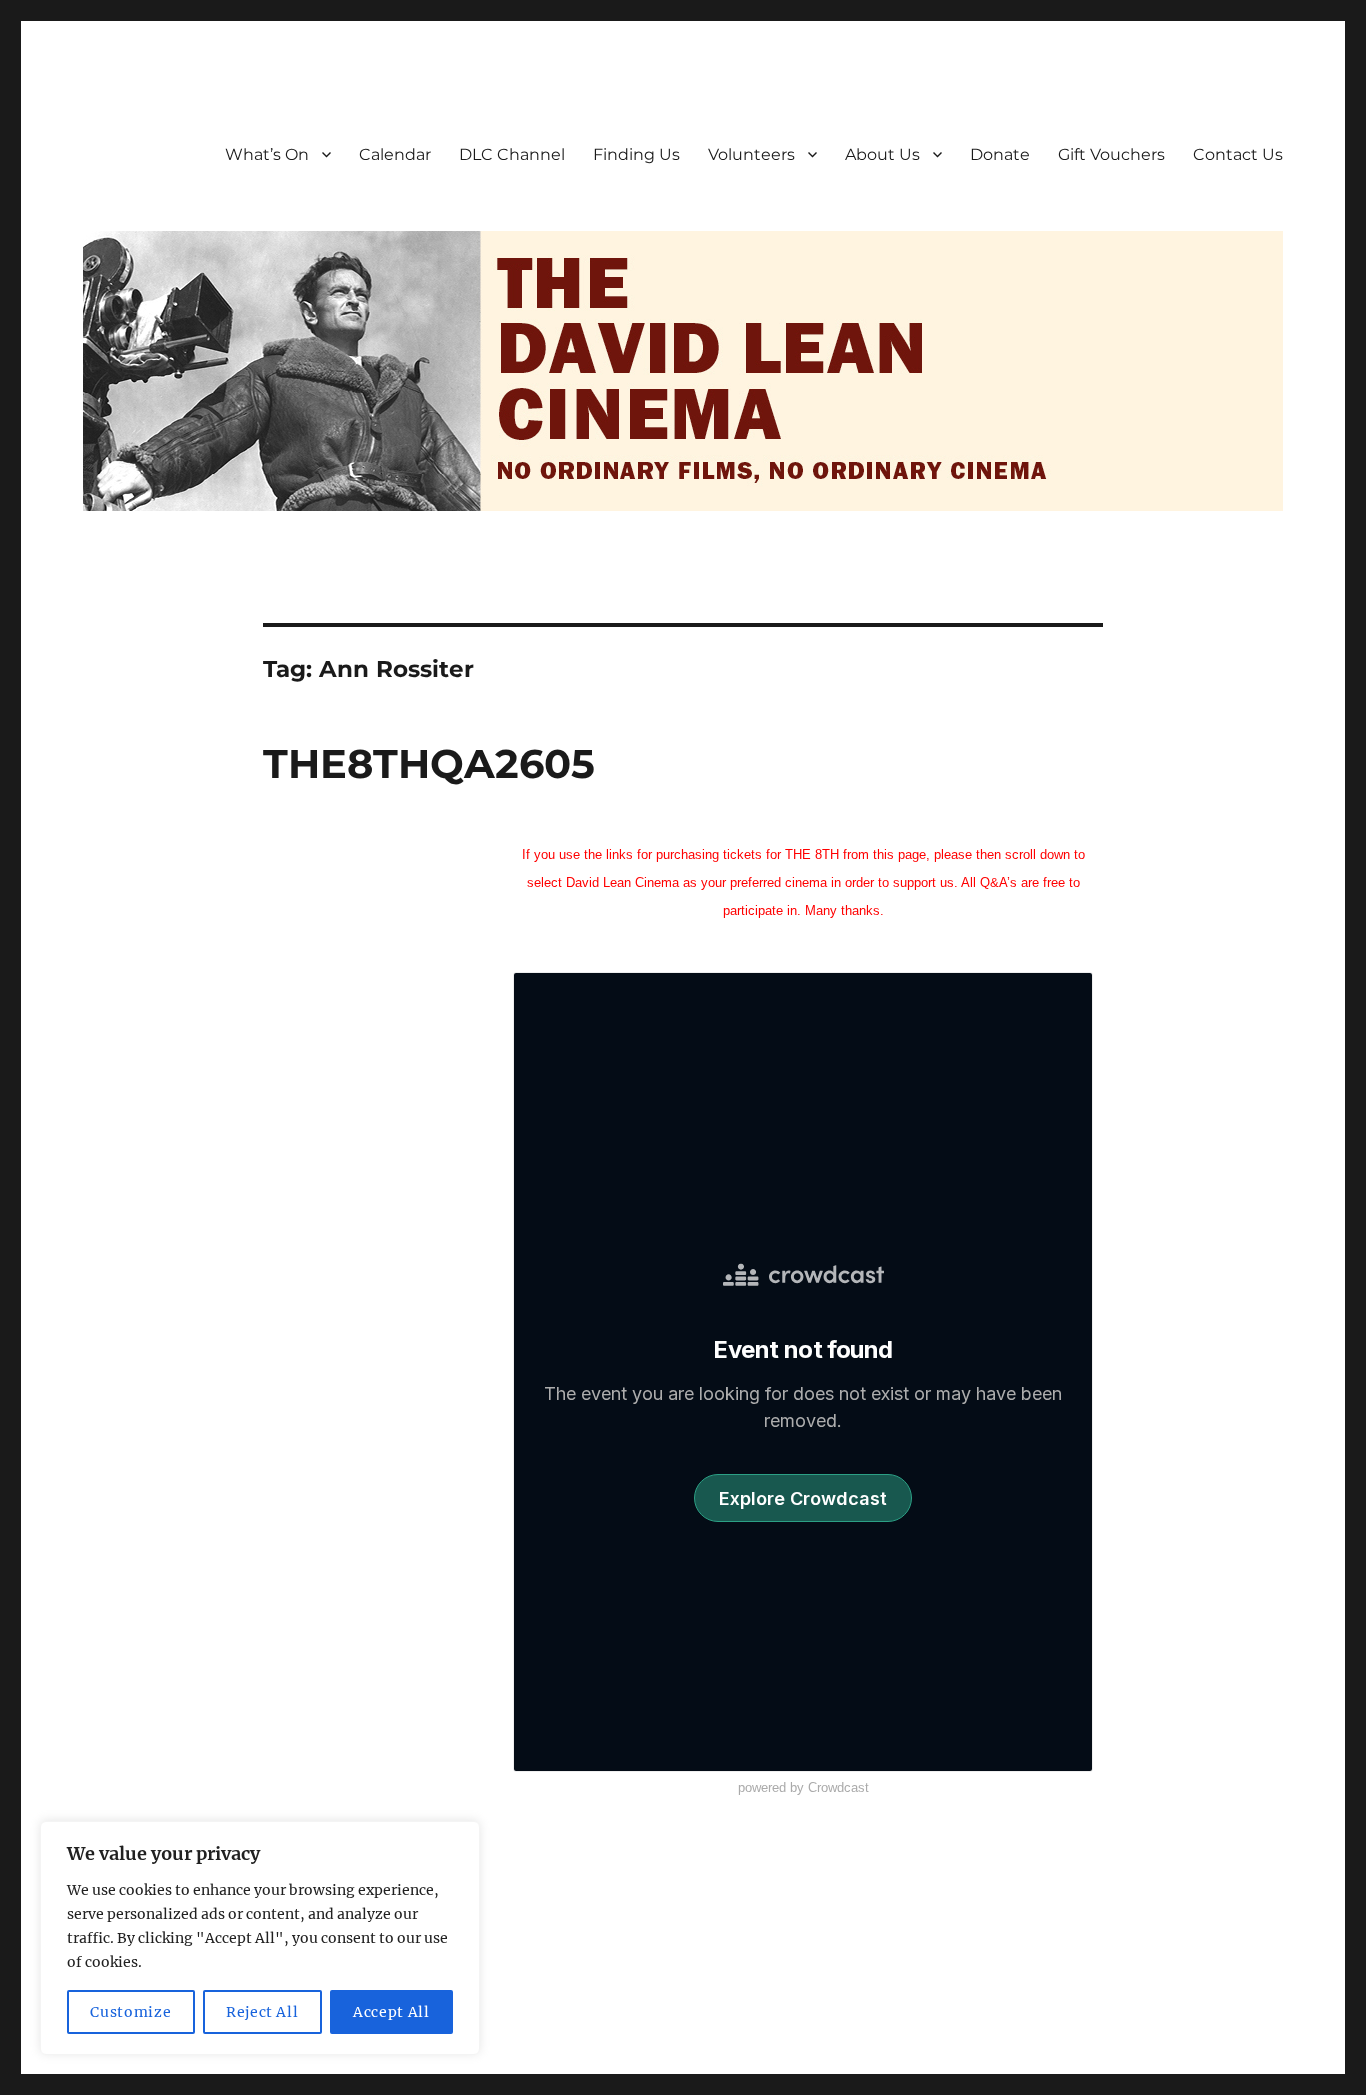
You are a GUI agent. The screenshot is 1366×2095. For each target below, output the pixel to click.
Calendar (395, 154)
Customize (130, 2012)
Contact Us (1238, 154)
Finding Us (636, 154)
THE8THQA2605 (429, 763)
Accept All (391, 2012)
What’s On (267, 154)
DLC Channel (512, 154)
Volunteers (751, 154)
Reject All (262, 2012)
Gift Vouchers (1111, 154)
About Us (882, 154)
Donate (1000, 154)
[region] (260, 1938)
